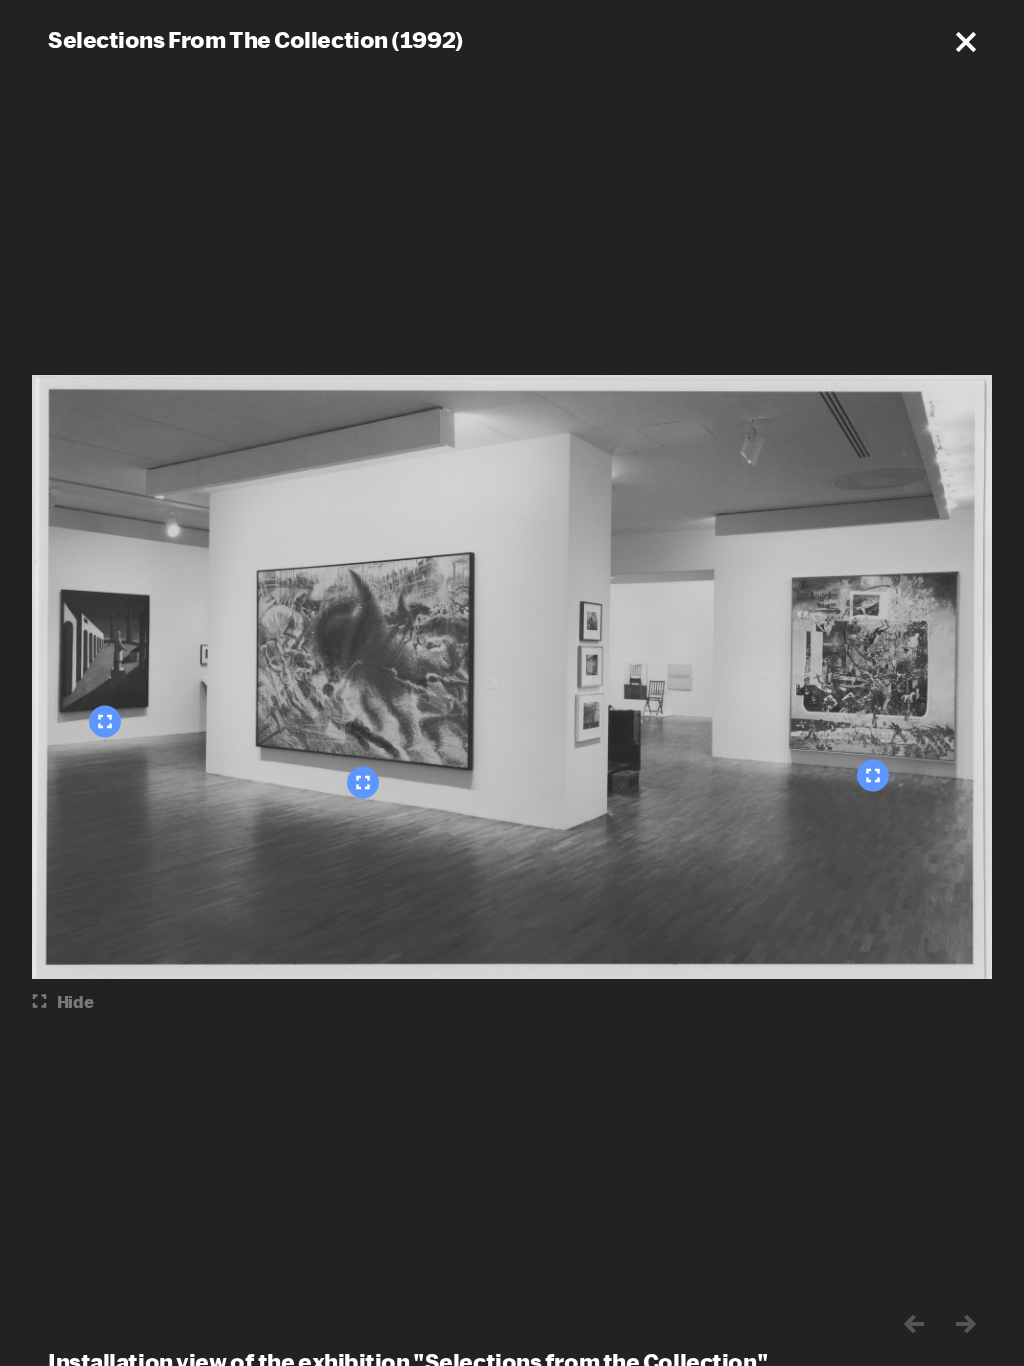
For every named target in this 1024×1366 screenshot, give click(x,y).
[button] (966, 42)
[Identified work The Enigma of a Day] (105, 722)
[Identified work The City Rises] (363, 783)
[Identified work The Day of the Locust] (873, 776)
